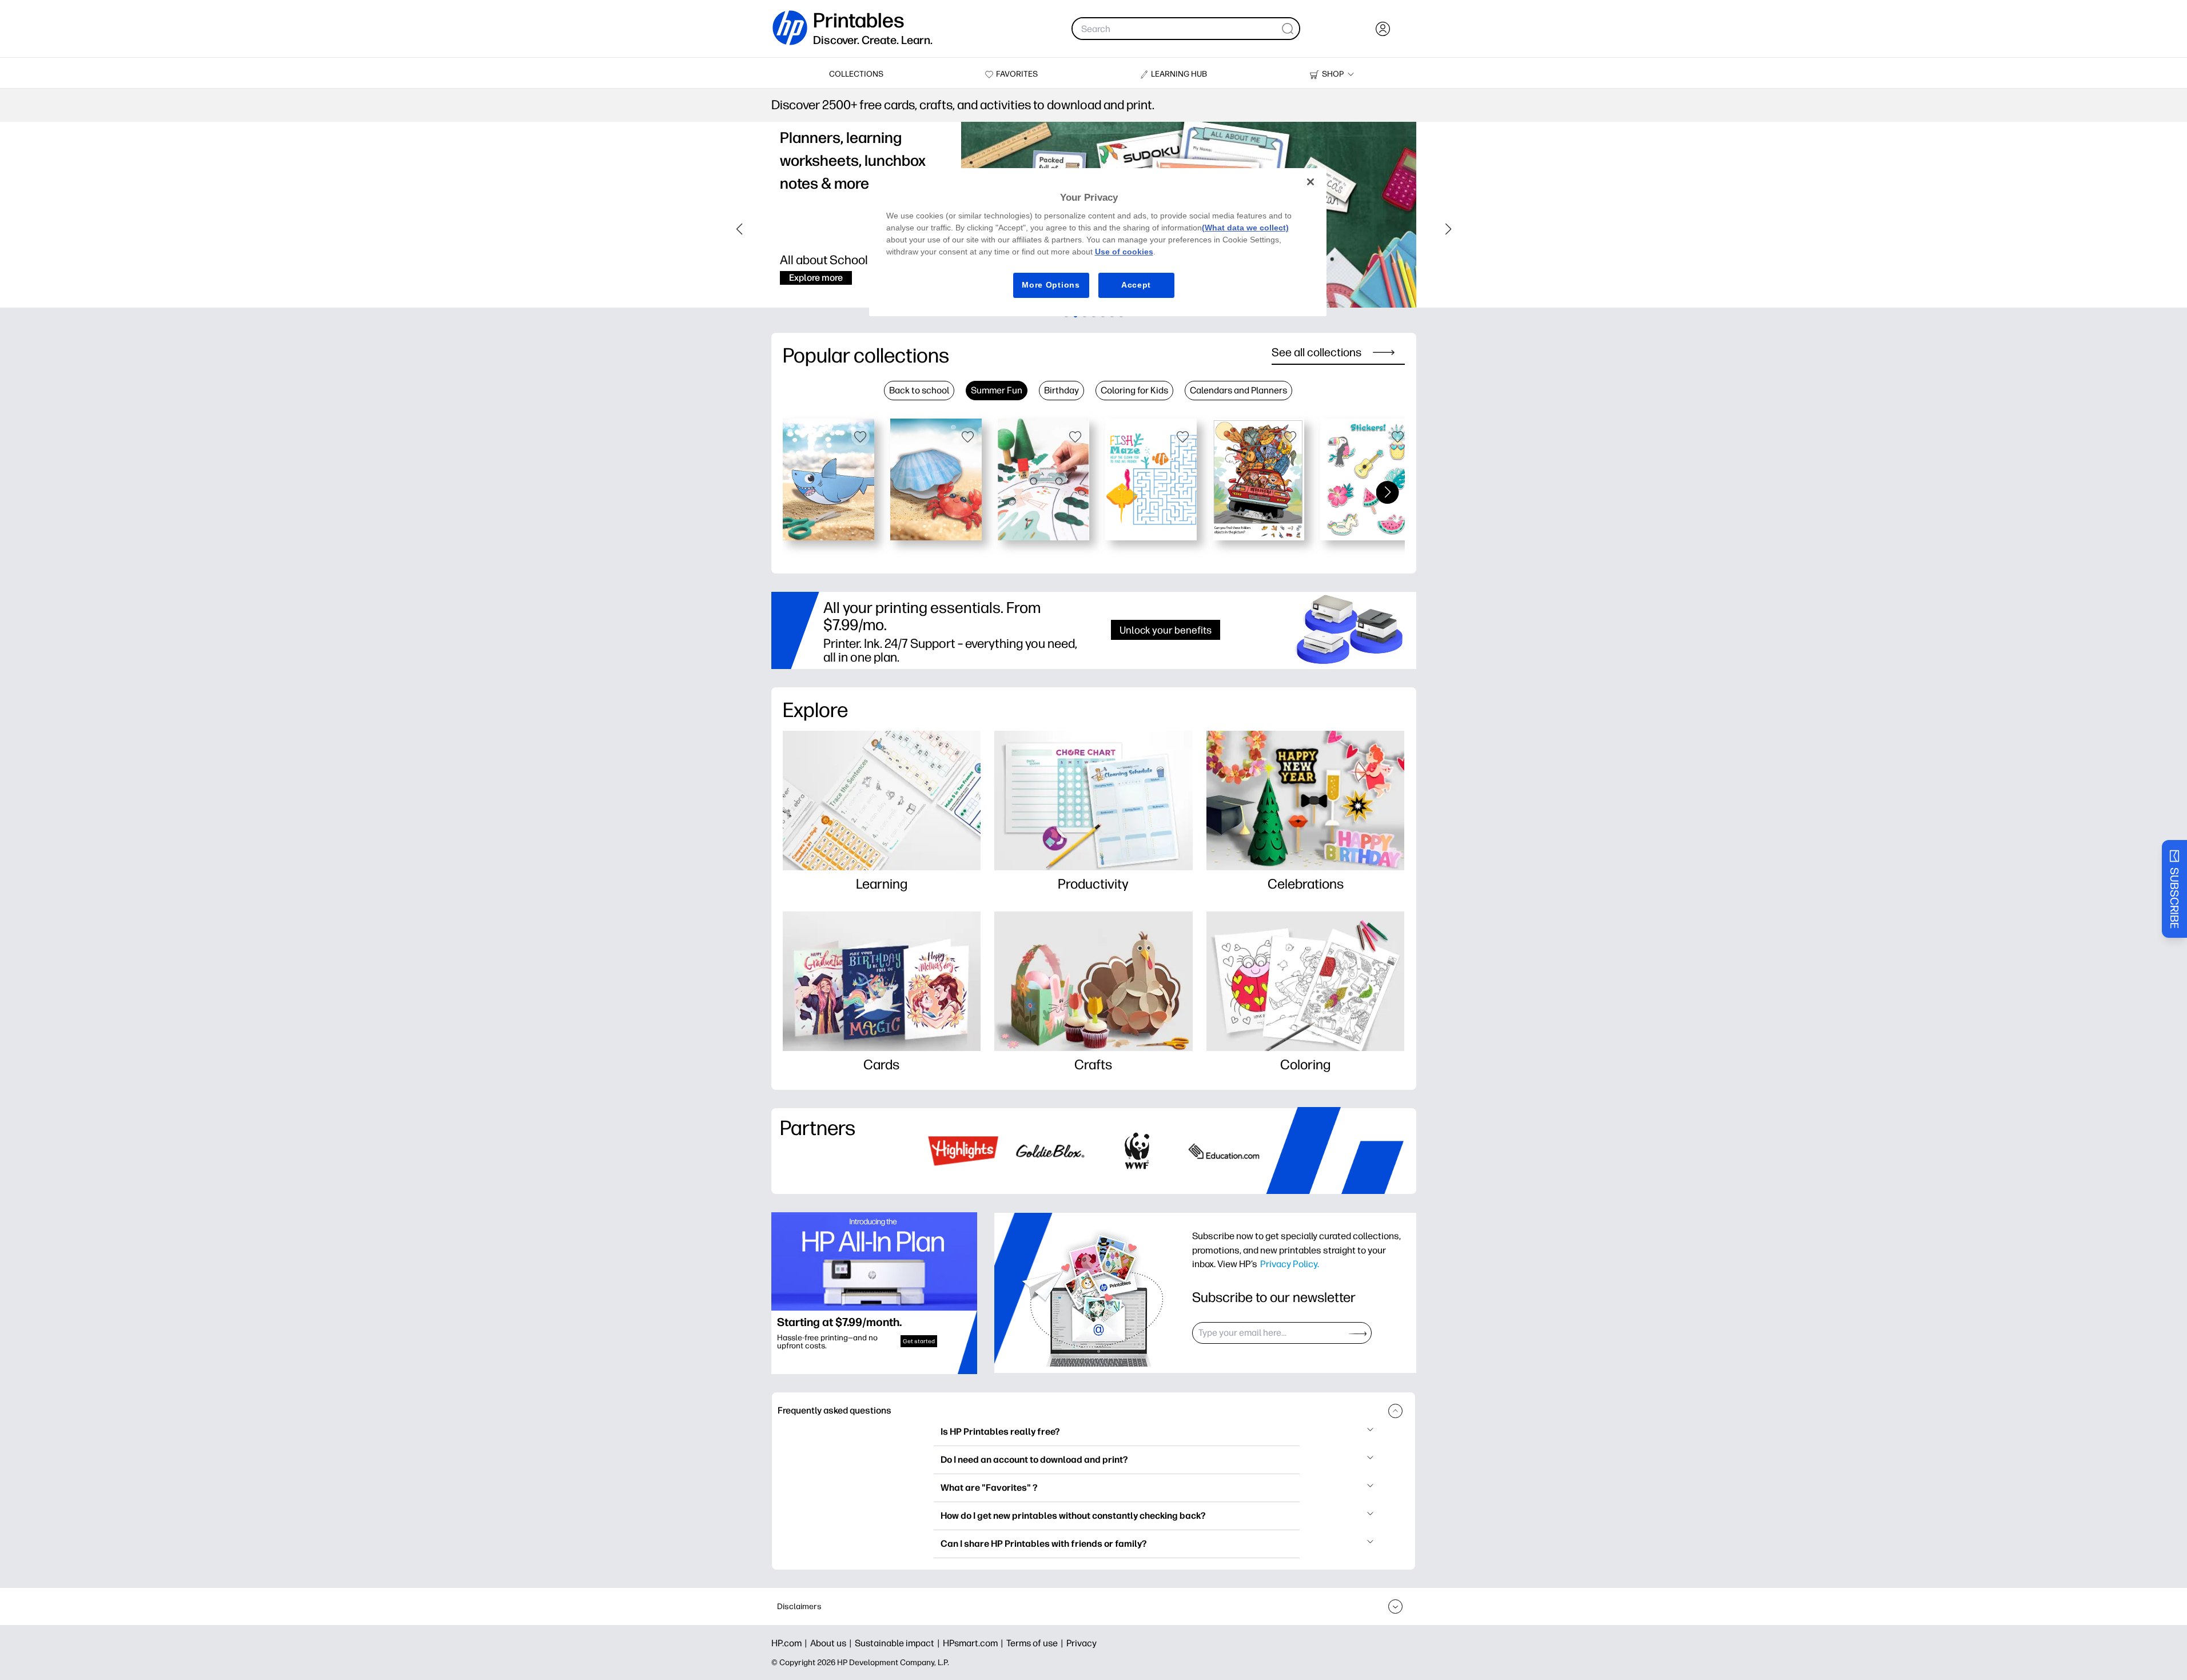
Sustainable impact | (899, 1643)
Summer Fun (997, 390)
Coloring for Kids (1134, 390)
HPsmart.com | (975, 1643)
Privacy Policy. (1290, 1264)
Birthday (1061, 390)
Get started (919, 1341)
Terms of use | (1036, 1643)
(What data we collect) (1245, 228)
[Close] (1310, 182)
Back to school (919, 390)
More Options (1051, 285)
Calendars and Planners (1238, 390)
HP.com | (791, 1643)
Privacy (1081, 1643)
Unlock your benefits (1166, 630)
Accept (1136, 285)
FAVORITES (1017, 74)
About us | (832, 1643)
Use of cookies (1124, 252)
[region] (1098, 242)
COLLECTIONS (856, 74)
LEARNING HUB (1179, 74)
